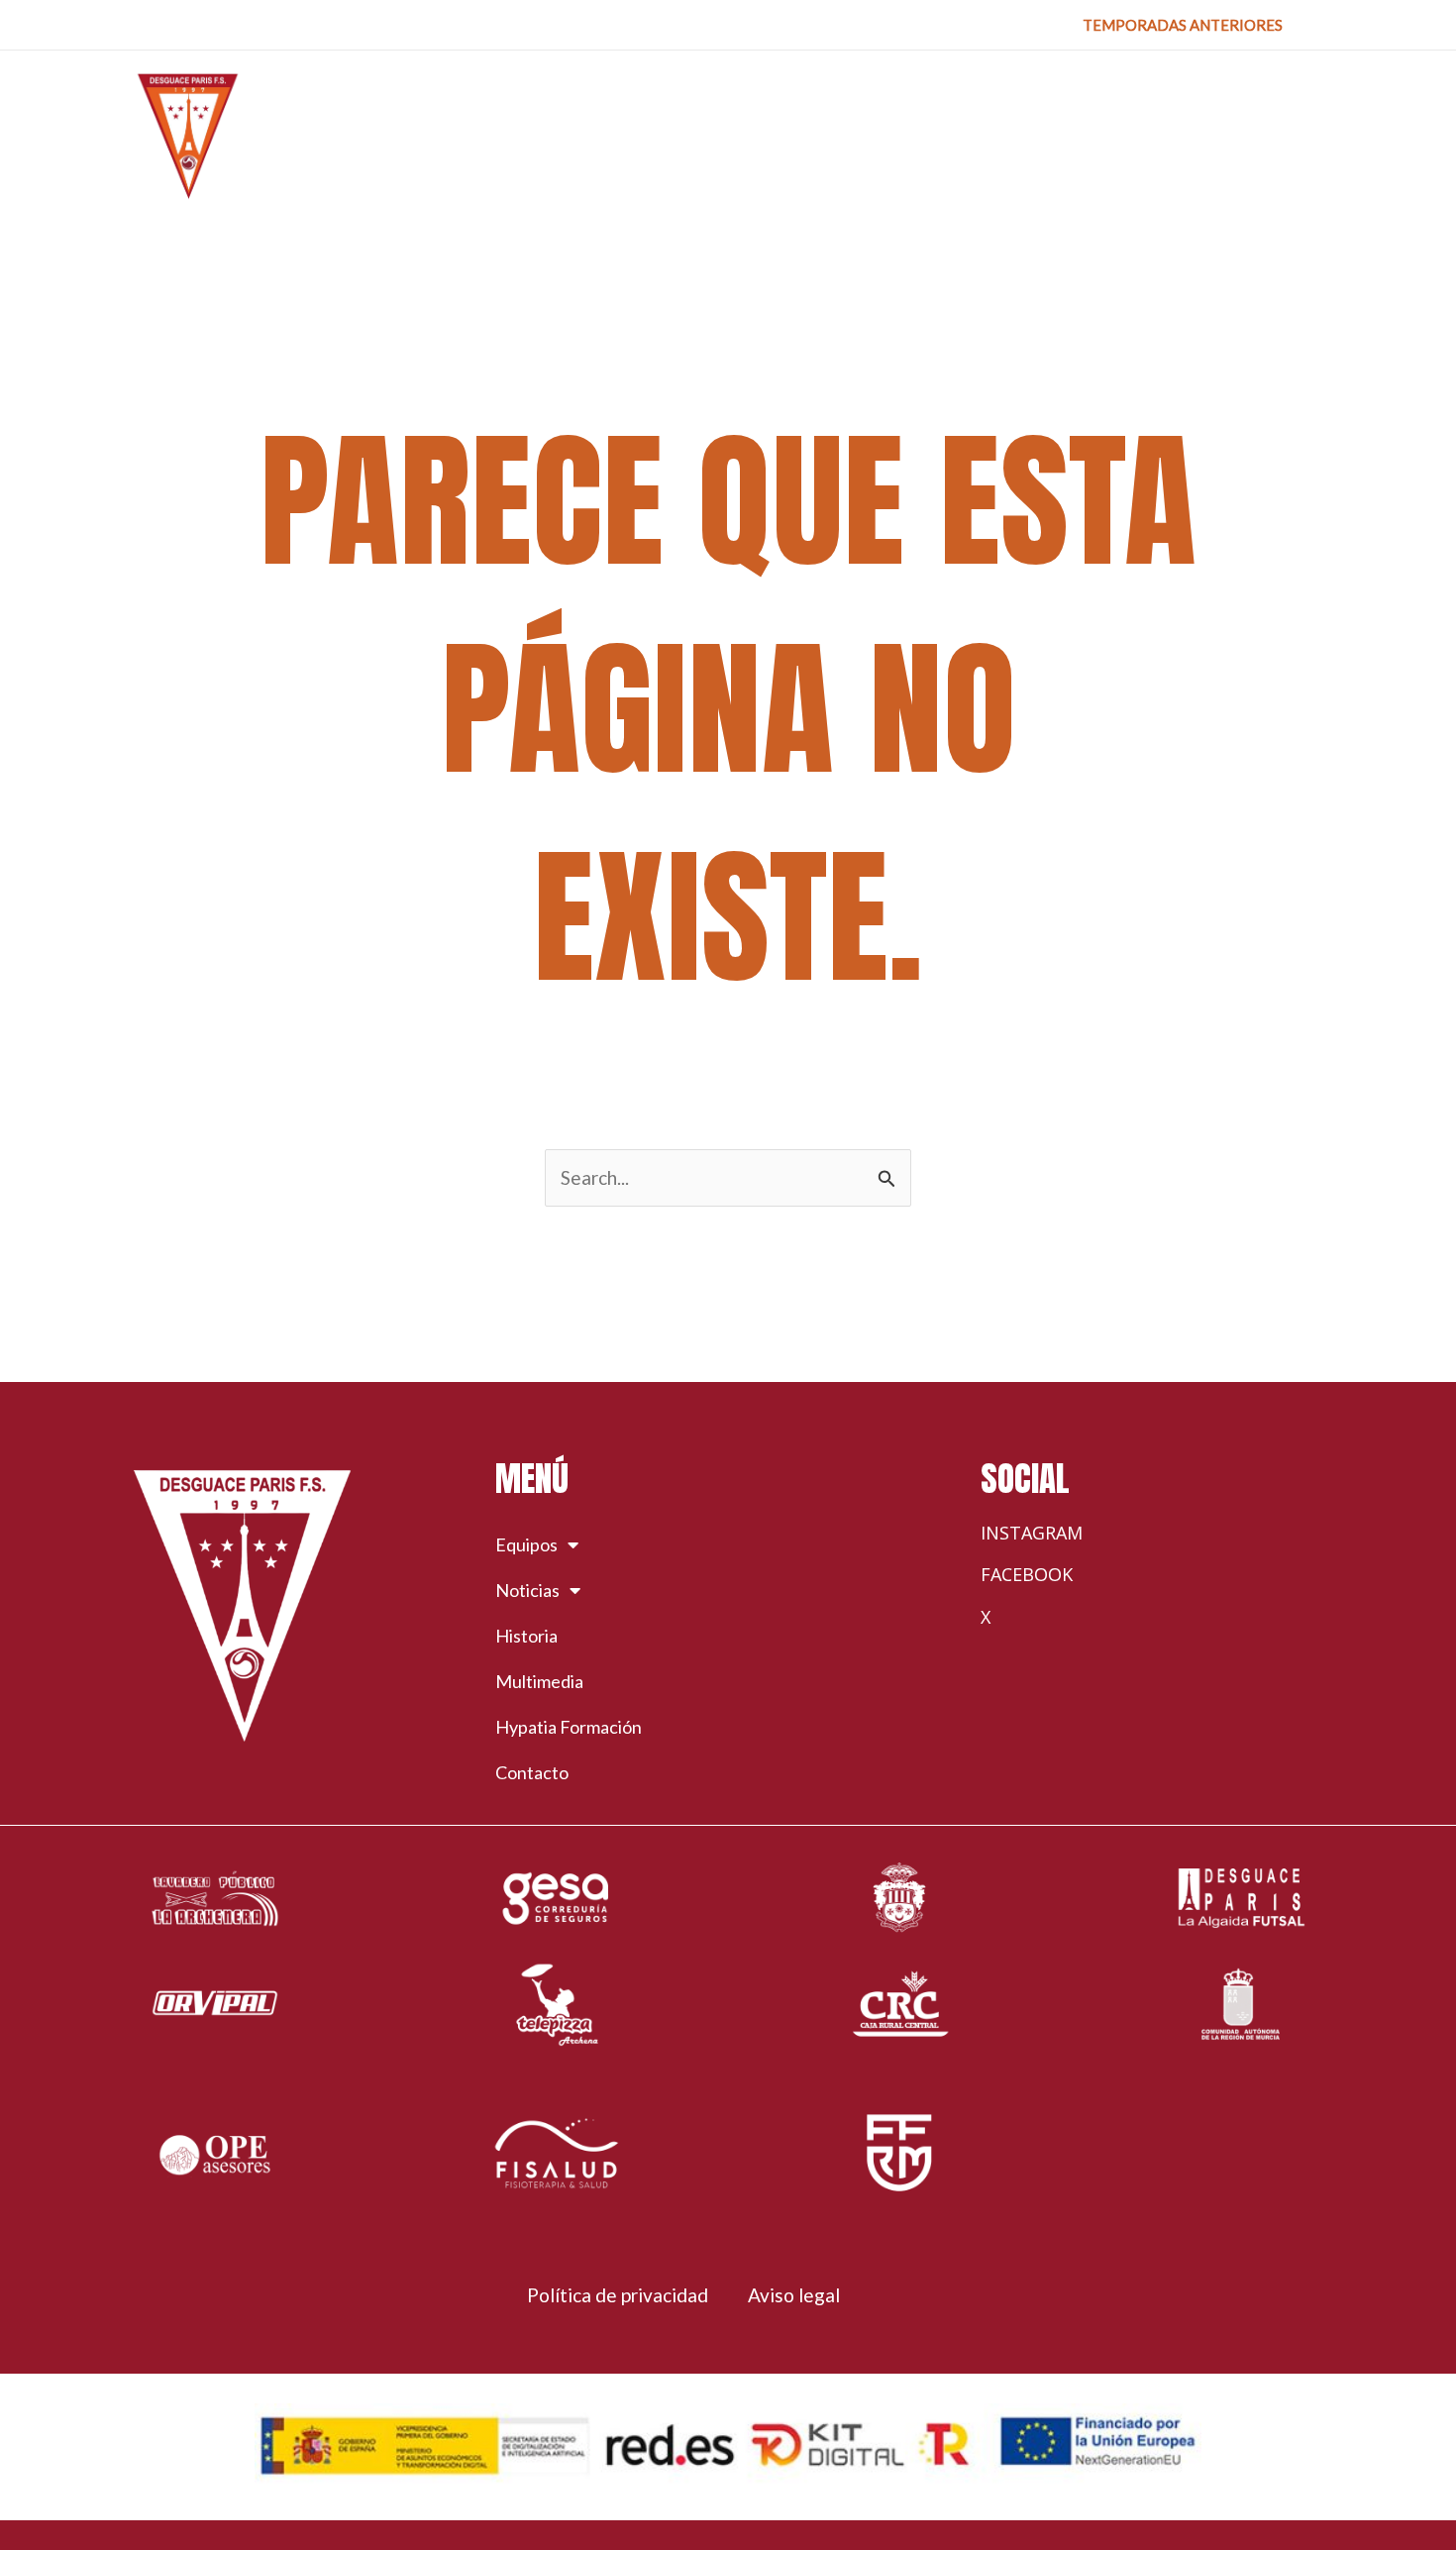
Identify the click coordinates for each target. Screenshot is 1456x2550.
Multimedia (539, 1681)
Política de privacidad (618, 2295)
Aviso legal (794, 2295)
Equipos (526, 1544)
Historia (526, 1636)
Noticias (527, 1590)
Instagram (1032, 1533)
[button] (1183, 25)
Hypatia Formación (569, 1727)
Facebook (1027, 1574)
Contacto (532, 1772)
